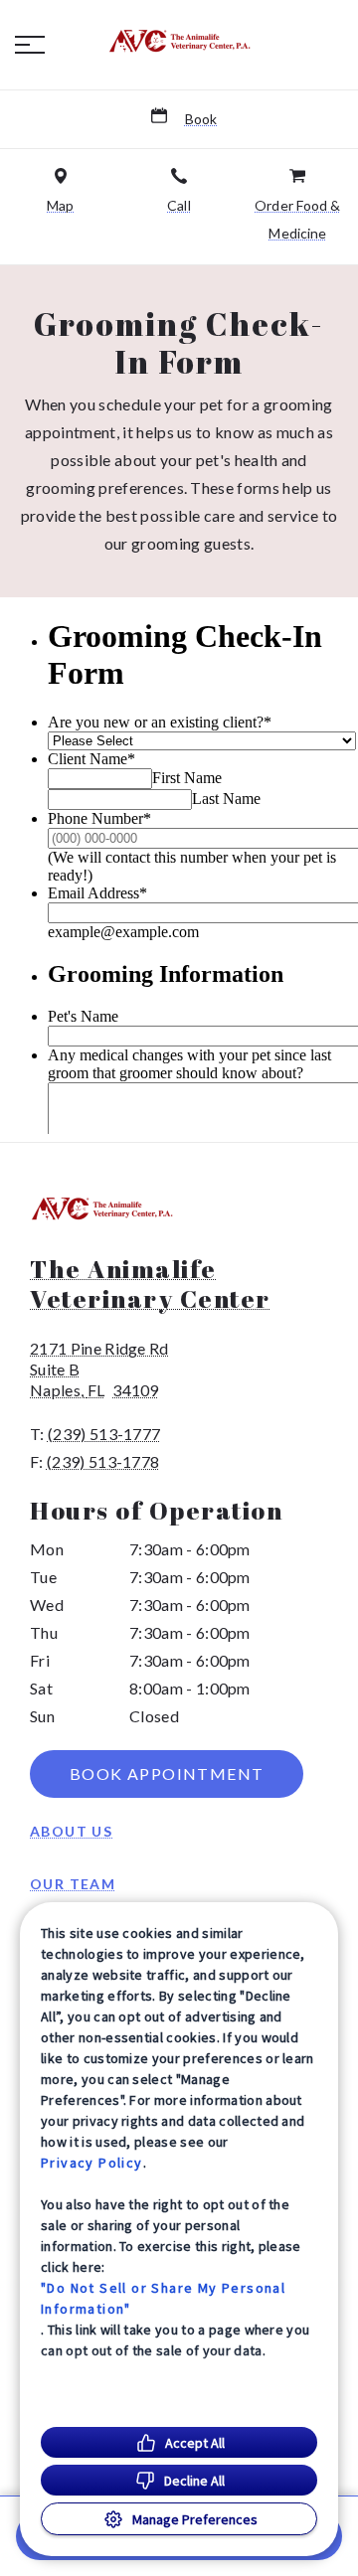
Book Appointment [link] (167, 1773)
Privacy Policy (92, 2163)
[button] (30, 45)
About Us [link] (71, 1831)
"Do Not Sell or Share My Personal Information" (163, 2298)
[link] (179, 41)
